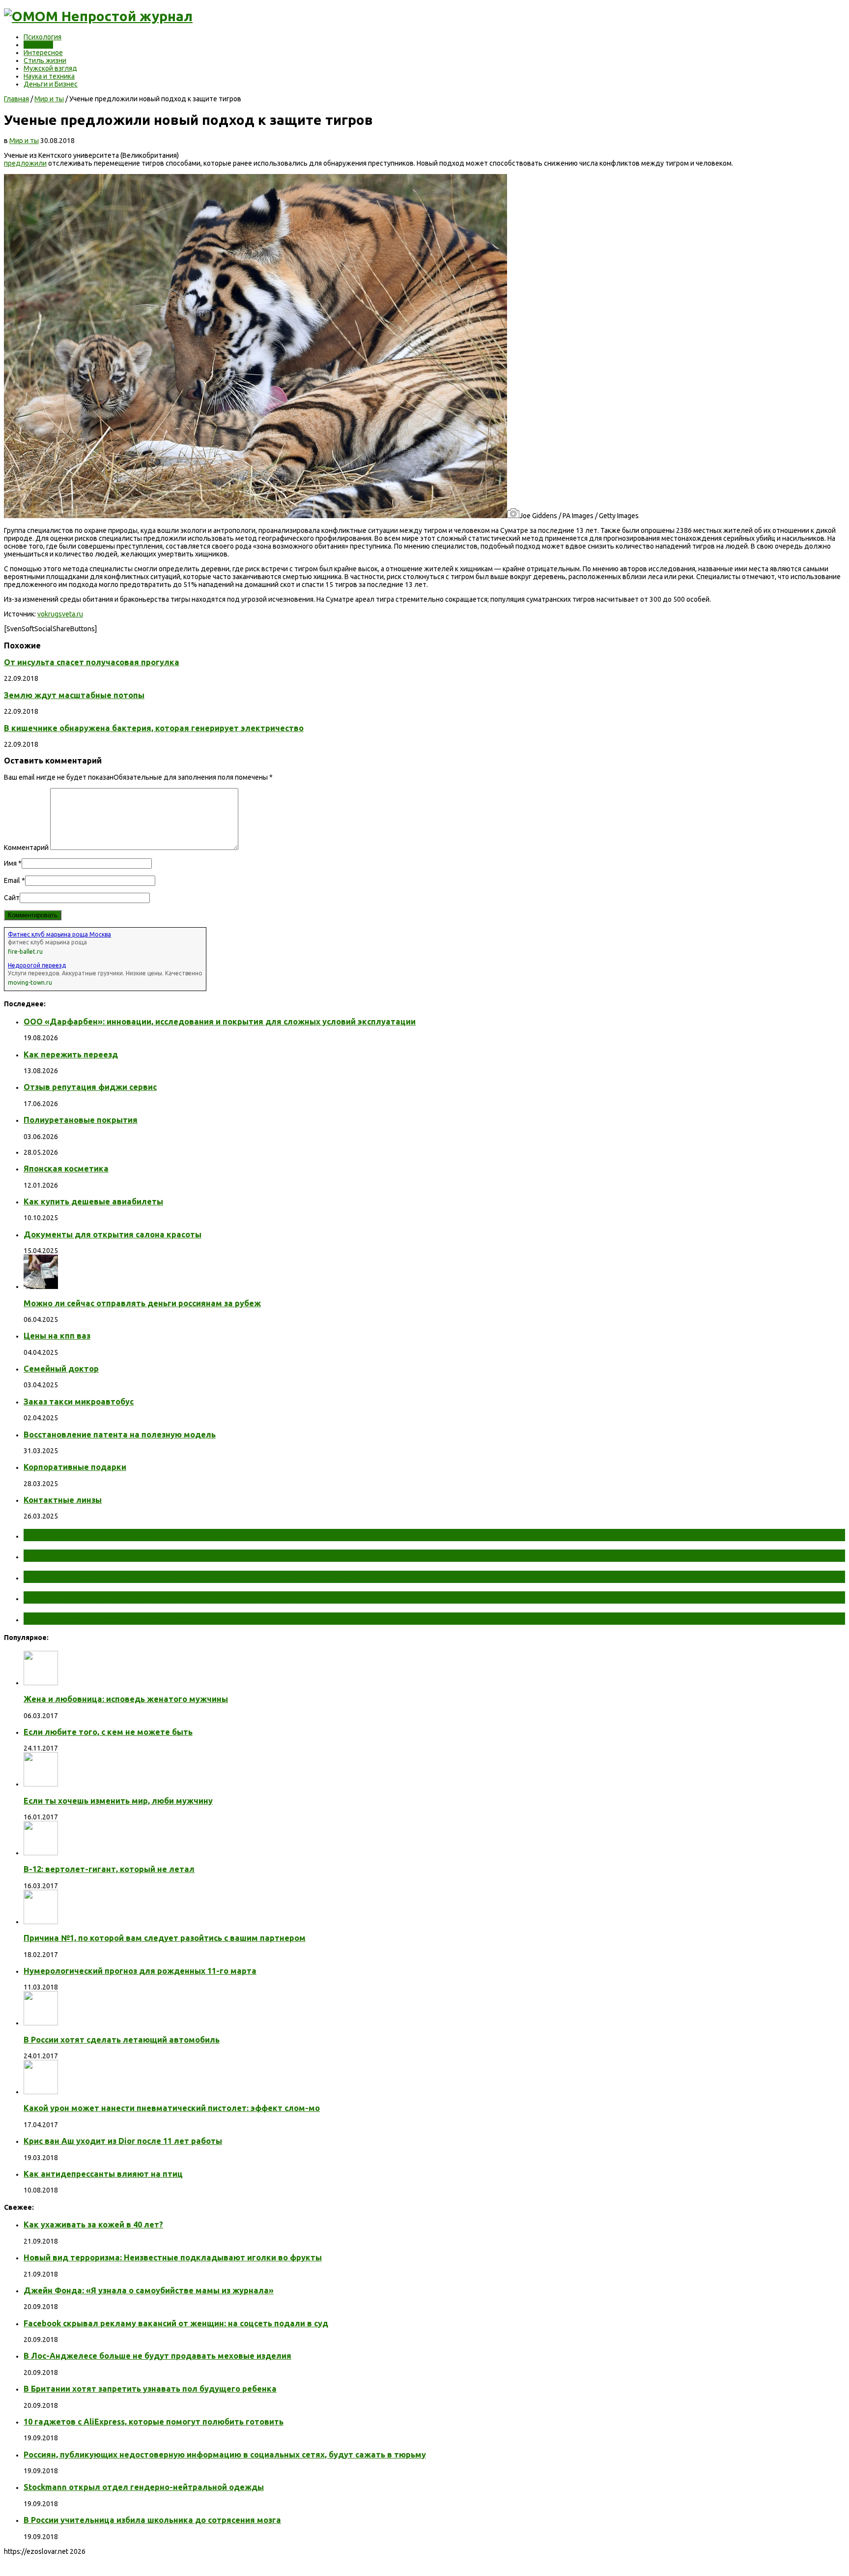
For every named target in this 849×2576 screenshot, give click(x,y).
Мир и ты (38, 45)
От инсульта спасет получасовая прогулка (92, 662)
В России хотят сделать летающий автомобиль (122, 2040)
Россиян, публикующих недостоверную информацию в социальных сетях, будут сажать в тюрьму (225, 2455)
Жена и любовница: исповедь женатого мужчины (126, 1699)
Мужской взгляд (50, 68)
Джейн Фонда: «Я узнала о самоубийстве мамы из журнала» (149, 2290)
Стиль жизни (45, 60)
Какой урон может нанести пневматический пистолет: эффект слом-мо (172, 2108)
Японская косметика (66, 1169)
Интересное (43, 53)
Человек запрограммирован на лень (116, 1618)
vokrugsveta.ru (60, 614)
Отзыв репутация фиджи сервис (90, 1087)
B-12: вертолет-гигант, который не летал (109, 1869)
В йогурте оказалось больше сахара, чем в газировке (160, 1597)
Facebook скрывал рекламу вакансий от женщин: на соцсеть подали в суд (176, 2323)
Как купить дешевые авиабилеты (93, 1201)
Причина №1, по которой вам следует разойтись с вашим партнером (165, 1938)
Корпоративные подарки (75, 1467)
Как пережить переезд (71, 1054)
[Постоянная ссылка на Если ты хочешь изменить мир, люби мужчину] (41, 1784)
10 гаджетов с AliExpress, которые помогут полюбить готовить (154, 2422)
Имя (10, 863)
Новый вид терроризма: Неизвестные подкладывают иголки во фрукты (173, 2257)
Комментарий (26, 848)
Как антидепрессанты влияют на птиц (103, 2174)
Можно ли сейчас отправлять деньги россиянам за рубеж (142, 1303)
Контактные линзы (63, 1500)
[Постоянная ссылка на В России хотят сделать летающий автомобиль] (41, 2023)
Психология (42, 37)
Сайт (12, 898)
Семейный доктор (61, 1369)
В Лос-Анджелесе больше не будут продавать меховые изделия (157, 2356)
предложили (25, 163)
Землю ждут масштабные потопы (74, 695)
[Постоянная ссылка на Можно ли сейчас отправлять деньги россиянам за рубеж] (41, 1287)
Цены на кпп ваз (57, 1336)
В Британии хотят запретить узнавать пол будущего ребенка (150, 2389)
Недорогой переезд (37, 965)
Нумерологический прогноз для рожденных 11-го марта (140, 1971)
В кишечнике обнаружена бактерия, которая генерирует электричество (154, 728)
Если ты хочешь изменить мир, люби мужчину (118, 1801)
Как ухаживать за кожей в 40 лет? (93, 2225)
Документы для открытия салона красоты (113, 1234)
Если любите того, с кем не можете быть (108, 1732)
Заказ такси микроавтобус (79, 1402)
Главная (16, 99)
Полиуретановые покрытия (81, 1120)
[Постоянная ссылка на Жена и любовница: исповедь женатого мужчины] (41, 1683)
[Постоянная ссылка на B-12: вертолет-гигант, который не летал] (41, 1853)
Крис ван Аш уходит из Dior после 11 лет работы (123, 2141)
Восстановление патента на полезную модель (120, 1434)
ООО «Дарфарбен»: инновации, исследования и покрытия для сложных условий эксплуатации (220, 1022)
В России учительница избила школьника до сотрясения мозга (152, 2520)
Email (12, 880)
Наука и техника (49, 76)
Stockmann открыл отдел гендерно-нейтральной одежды (144, 2487)
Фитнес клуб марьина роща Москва (59, 934)
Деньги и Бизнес (51, 84)
